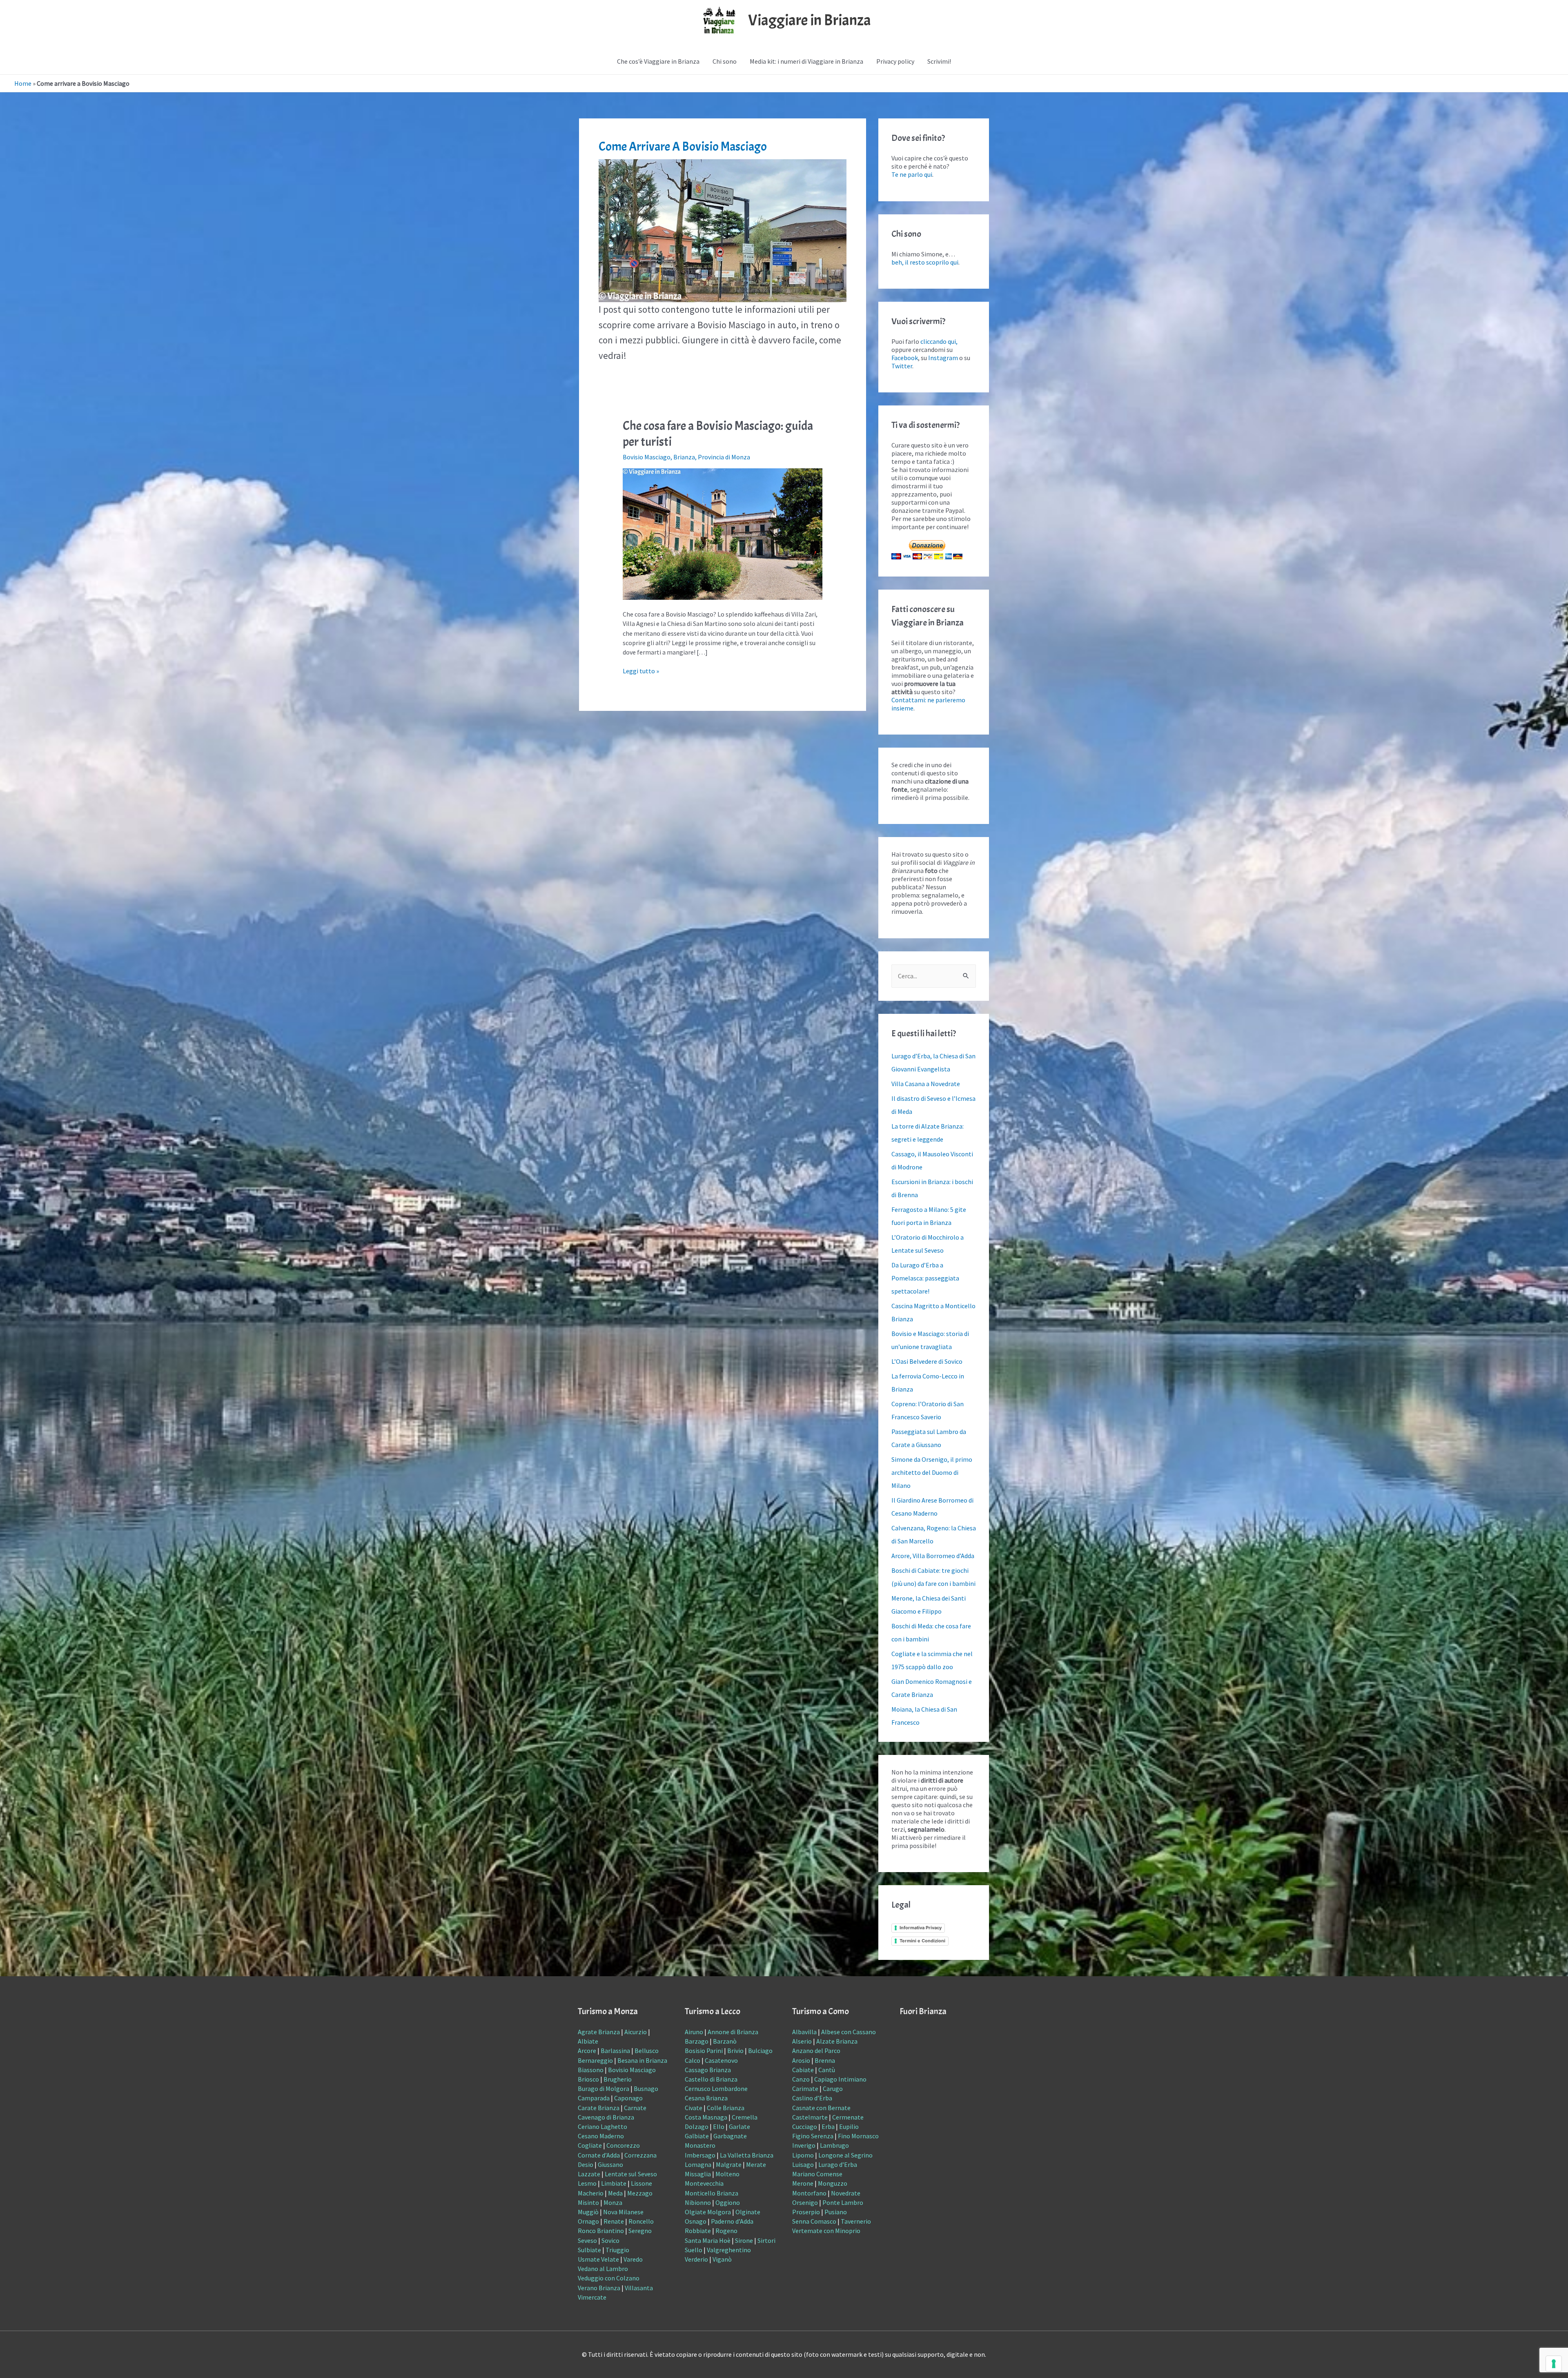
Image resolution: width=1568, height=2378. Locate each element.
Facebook (905, 358)
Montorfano (809, 2193)
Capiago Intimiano (840, 2079)
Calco (693, 2060)
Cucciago (805, 2126)
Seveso (587, 2240)
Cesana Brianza (706, 2098)
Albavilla (804, 2032)
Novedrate (846, 2193)
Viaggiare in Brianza (810, 20)
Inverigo (804, 2145)
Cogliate (590, 2145)
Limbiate (614, 2183)
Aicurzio (636, 2032)
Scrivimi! (939, 61)
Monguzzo (833, 2183)
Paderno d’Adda (732, 2221)
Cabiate (803, 2070)
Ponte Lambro (843, 2202)
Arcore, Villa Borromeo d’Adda (933, 1556)
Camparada (594, 2098)
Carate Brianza (599, 2108)
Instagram (943, 358)
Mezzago (640, 2193)
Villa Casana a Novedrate (926, 1084)
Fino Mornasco (858, 2136)
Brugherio (618, 2079)
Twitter (902, 366)
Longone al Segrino (845, 2155)
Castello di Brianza (711, 2079)
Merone (803, 2183)
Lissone (641, 2183)
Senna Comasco (814, 2221)
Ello (719, 2126)
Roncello (641, 2221)
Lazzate (589, 2174)
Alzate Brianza (837, 2041)
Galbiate (697, 2136)
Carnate (635, 2108)
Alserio (802, 2041)
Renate (614, 2221)
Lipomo (803, 2155)
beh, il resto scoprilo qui (925, 262)
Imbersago (700, 2155)
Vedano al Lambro (603, 2269)
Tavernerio (856, 2221)
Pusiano (836, 2212)
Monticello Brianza (712, 2193)
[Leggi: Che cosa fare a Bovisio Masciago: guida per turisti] (723, 533)
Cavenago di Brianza (606, 2117)
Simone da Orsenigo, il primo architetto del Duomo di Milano (932, 1472)
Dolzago (697, 2126)
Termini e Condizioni (922, 1941)
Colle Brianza (726, 2108)
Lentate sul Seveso (631, 2174)
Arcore (587, 2051)
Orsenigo (805, 2202)
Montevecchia (704, 2183)
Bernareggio (595, 2060)
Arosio (801, 2060)
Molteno (727, 2174)
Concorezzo (623, 2145)
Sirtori (766, 2240)
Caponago (628, 2098)
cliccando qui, (939, 341)
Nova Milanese (623, 2212)
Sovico (610, 2240)
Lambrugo (834, 2145)
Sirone (744, 2240)
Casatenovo (721, 2060)
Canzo (801, 2079)
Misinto (588, 2202)
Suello (694, 2250)
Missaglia (698, 2174)
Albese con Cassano (849, 2032)
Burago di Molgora (604, 2089)
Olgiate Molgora (708, 2212)
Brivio (735, 2051)
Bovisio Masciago (647, 457)
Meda (615, 2193)
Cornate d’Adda (599, 2155)
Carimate (805, 2089)
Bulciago (760, 2051)
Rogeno (726, 2231)
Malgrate (729, 2164)
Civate (694, 2108)
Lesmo (587, 2183)
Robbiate (698, 2231)
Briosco (588, 2079)
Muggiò (588, 2212)
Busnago (646, 2089)
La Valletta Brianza (747, 2155)
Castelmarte (810, 2117)
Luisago (803, 2164)
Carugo (833, 2089)
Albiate (588, 2041)
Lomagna (698, 2164)
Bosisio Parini (704, 2051)
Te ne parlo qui (912, 174)
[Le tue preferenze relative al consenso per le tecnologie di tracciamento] (1554, 2364)
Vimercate (592, 2297)
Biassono (591, 2070)
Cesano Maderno (601, 2136)
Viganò (722, 2259)
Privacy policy (895, 61)
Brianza (684, 457)
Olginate (748, 2212)
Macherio (591, 2193)
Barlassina (615, 2051)
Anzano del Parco (816, 2051)
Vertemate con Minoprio (826, 2231)
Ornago (588, 2221)
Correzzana (640, 2155)
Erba (828, 2126)
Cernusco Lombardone (716, 2089)
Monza (613, 2202)
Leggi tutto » (641, 671)
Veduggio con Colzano (609, 2278)
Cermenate (848, 2117)
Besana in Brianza (642, 2060)
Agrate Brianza (599, 2032)
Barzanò (725, 2041)
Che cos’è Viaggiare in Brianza (658, 61)
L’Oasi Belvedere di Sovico (927, 1361)
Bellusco (647, 2051)
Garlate (739, 2126)
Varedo (633, 2259)
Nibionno (698, 2202)
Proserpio (806, 2212)
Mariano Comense (817, 2174)
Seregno (640, 2231)
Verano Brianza (599, 2288)
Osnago (696, 2221)
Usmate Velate (598, 2259)
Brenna (825, 2060)
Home (23, 83)
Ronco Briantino (601, 2231)
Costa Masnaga (706, 2117)
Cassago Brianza (708, 2070)
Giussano (610, 2164)
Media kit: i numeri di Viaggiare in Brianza (806, 61)
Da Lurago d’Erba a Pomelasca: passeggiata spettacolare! (925, 1278)
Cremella (745, 2117)
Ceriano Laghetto (602, 2126)
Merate (756, 2164)
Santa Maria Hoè (708, 2240)
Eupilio (849, 2126)
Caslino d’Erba (812, 2098)
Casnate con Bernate (821, 2108)
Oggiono (728, 2202)
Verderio (696, 2259)
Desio (586, 2164)
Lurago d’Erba (838, 2164)
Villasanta (639, 2288)
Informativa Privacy (921, 1928)
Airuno (694, 2032)
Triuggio (617, 2250)
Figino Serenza (813, 2136)
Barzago (697, 2041)
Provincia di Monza (724, 457)
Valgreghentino (729, 2250)
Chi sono (725, 61)
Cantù (827, 2070)
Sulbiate (589, 2250)
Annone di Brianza (733, 2032)
